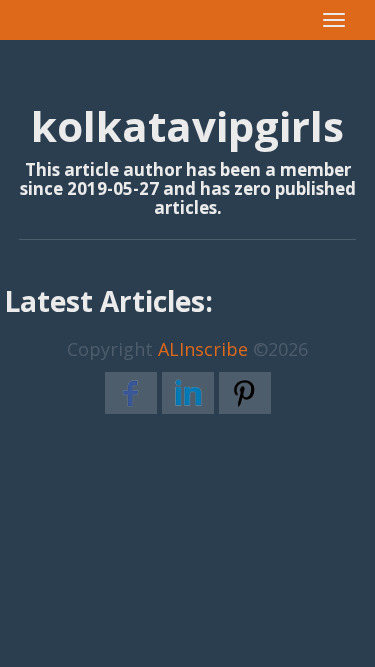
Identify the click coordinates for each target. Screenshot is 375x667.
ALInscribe (203, 349)
